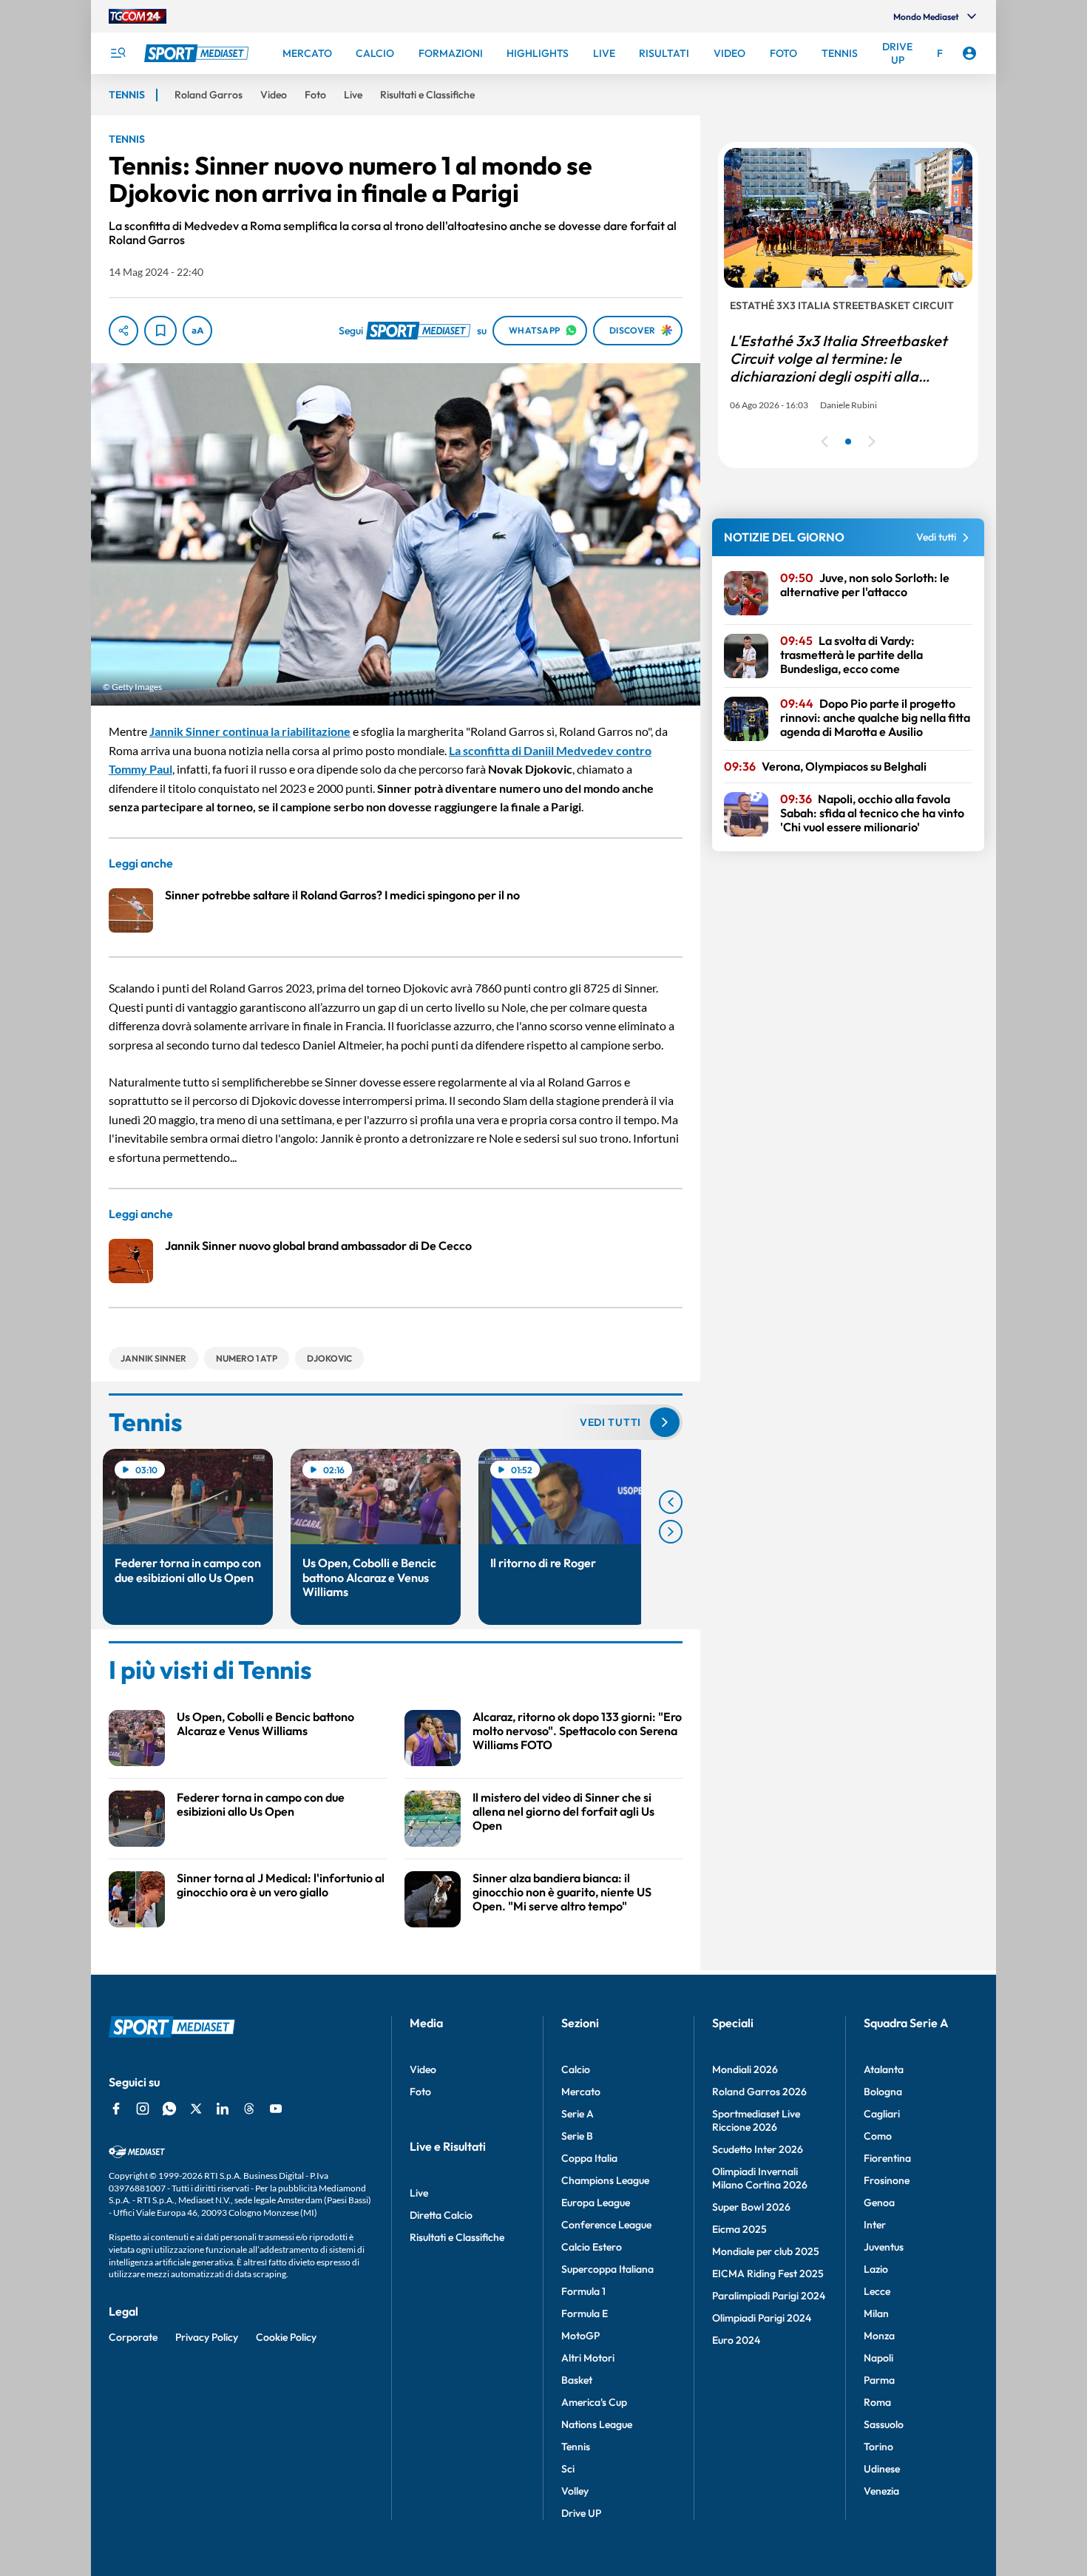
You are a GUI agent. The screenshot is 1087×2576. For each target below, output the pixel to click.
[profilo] (969, 53)
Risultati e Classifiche (457, 2237)
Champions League (605, 2180)
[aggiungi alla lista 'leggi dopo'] (160, 331)
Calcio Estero (592, 2247)
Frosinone (887, 2180)
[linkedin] (223, 2109)
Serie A (578, 2114)
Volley (575, 2491)
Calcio (576, 2069)
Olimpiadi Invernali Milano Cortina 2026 (760, 2178)
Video (423, 2069)
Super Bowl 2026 (751, 2207)
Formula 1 (583, 2291)
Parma (879, 2380)
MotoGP (580, 2336)
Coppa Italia (589, 2158)
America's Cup (594, 2402)
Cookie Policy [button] (286, 2337)
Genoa (879, 2203)
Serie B (577, 2136)
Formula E (585, 2313)
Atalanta (884, 2069)
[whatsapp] (169, 2109)
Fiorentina (887, 2158)
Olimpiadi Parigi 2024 (762, 2318)
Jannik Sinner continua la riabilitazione (250, 731)
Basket (577, 2380)
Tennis (576, 2447)
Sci (568, 2469)
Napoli (878, 2358)
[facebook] (116, 2109)
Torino (878, 2447)
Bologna (883, 2092)
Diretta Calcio (441, 2215)
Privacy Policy (207, 2337)
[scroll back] (671, 1502)
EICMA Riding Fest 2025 (768, 2274)
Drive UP (581, 2513)
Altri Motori (588, 2358)
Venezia (881, 2491)
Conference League (606, 2225)
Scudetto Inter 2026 (758, 2149)
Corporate (133, 2337)
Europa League (596, 2203)
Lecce (877, 2291)
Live (419, 2193)
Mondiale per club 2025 (766, 2251)
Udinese (882, 2469)
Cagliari (882, 2114)
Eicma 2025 (739, 2229)
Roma (877, 2402)
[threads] (249, 2109)
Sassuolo (884, 2424)
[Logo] (198, 53)
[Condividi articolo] (123, 331)
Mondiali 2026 (745, 2069)
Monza (879, 2336)
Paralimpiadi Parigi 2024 (769, 2296)
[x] (196, 2109)
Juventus (884, 2247)
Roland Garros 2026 (759, 2092)
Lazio (876, 2269)
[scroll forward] (671, 1532)
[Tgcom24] (138, 16)
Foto (420, 2092)
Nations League (597, 2424)
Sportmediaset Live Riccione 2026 (756, 2120)
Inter (875, 2225)
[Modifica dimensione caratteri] (197, 331)
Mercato (581, 2092)
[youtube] (276, 2109)
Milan (876, 2313)
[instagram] (143, 2109)
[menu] (118, 53)
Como (878, 2136)
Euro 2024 (736, 2340)
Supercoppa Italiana (607, 2269)
